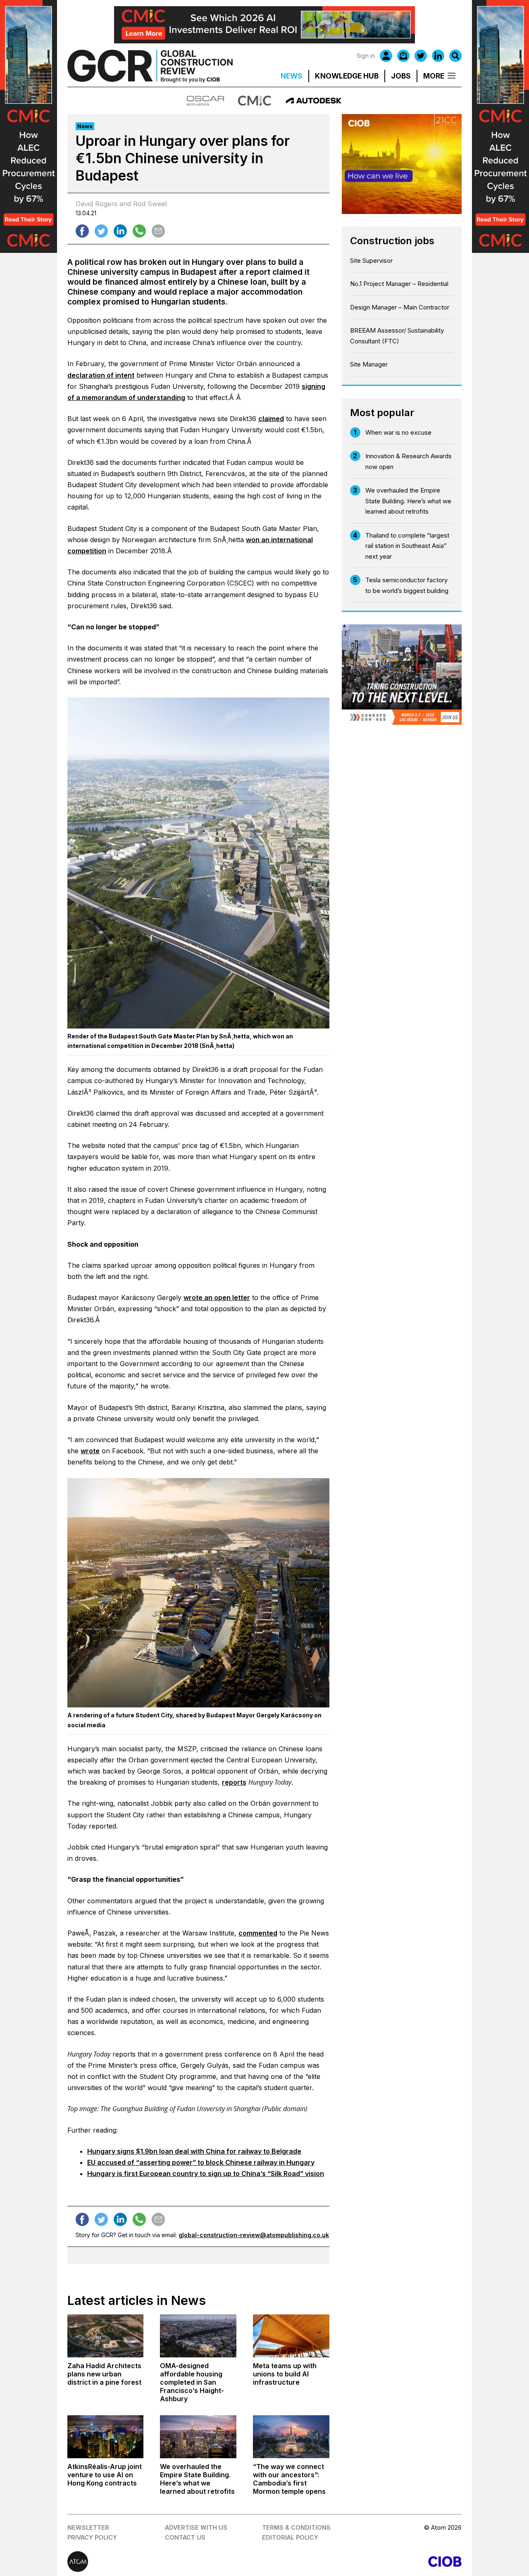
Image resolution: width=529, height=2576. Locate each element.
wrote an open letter (217, 1298)
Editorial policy (290, 2537)
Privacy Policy (92, 2537)
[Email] (403, 56)
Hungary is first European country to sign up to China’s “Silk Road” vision (206, 2174)
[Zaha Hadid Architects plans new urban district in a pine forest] (106, 2336)
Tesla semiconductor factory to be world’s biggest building (407, 585)
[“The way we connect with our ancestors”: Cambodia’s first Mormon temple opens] (291, 2437)
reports (234, 1782)
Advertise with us (196, 2527)
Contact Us (185, 2537)
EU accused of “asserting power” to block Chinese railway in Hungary (201, 2162)
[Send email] (158, 231)
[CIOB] (363, 2562)
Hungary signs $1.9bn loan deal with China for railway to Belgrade (194, 2151)
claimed (271, 419)
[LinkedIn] (438, 56)
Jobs (401, 76)
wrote (90, 1451)
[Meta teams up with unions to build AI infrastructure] (291, 2336)
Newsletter (88, 2527)
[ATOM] (166, 2562)
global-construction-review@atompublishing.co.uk (254, 2235)
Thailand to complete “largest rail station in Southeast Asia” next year (407, 546)
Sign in (366, 56)
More (434, 76)
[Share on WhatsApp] (139, 231)
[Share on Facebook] (82, 231)
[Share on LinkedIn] (120, 231)
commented (258, 1933)
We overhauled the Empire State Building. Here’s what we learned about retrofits (408, 501)
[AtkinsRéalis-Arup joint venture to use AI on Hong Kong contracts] (106, 2437)
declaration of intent (101, 375)
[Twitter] (421, 56)
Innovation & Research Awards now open (409, 461)
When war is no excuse (398, 432)
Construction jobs (392, 241)
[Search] (455, 56)
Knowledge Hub (347, 76)
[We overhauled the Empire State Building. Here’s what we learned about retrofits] (198, 2437)
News (292, 76)
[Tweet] (101, 231)
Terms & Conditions (296, 2527)
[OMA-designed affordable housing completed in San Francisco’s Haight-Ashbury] (198, 2336)
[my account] (386, 56)
